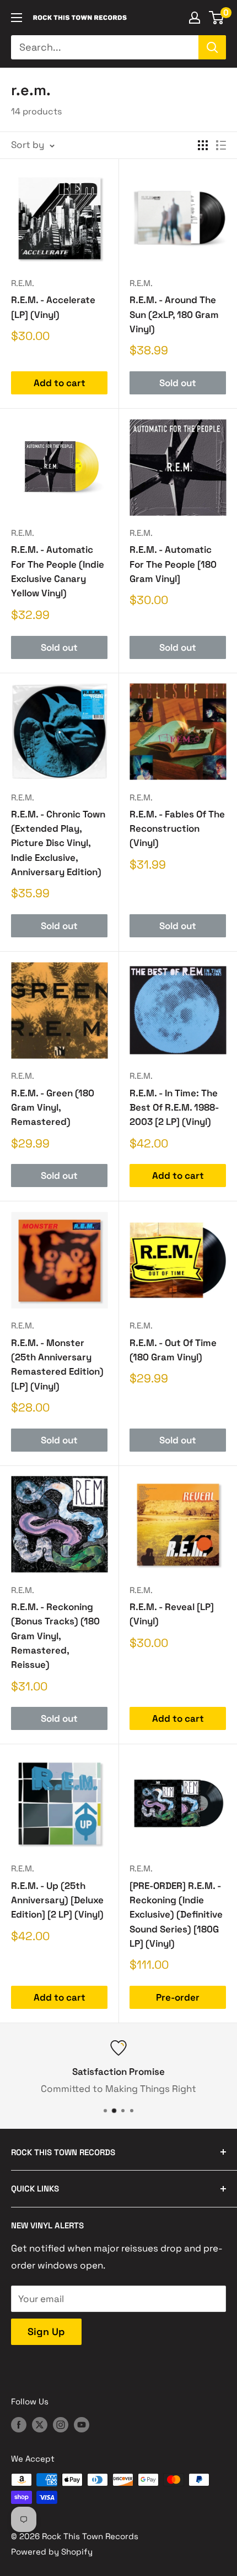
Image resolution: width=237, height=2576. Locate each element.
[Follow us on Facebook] (19, 2424)
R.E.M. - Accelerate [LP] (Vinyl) (53, 307)
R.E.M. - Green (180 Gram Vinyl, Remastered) (53, 1108)
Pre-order (178, 1997)
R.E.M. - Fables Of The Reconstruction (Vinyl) (177, 829)
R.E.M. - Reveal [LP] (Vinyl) (172, 1614)
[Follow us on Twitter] (40, 2424)
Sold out (178, 383)
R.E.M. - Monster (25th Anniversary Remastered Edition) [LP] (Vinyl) (57, 1364)
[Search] (212, 47)
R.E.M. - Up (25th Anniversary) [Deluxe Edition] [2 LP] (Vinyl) (57, 1900)
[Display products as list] (221, 145)
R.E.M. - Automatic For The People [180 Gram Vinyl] (173, 564)
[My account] (195, 18)
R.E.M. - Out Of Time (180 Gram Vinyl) (173, 1350)
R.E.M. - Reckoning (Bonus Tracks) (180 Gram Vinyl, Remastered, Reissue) (55, 1636)
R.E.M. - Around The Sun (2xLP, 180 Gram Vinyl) (174, 314)
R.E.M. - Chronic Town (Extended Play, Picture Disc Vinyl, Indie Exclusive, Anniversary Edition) (58, 843)
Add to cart (60, 383)
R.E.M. (23, 283)
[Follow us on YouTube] (82, 2424)
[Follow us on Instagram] (61, 2424)
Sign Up (46, 2331)
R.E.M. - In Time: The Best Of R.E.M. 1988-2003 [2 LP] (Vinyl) (174, 1108)
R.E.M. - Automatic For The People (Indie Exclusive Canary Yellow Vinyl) (58, 571)
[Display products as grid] (203, 145)
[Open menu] (17, 18)
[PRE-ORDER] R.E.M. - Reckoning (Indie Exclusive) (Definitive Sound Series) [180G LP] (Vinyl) (176, 1915)
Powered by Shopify (52, 2552)
